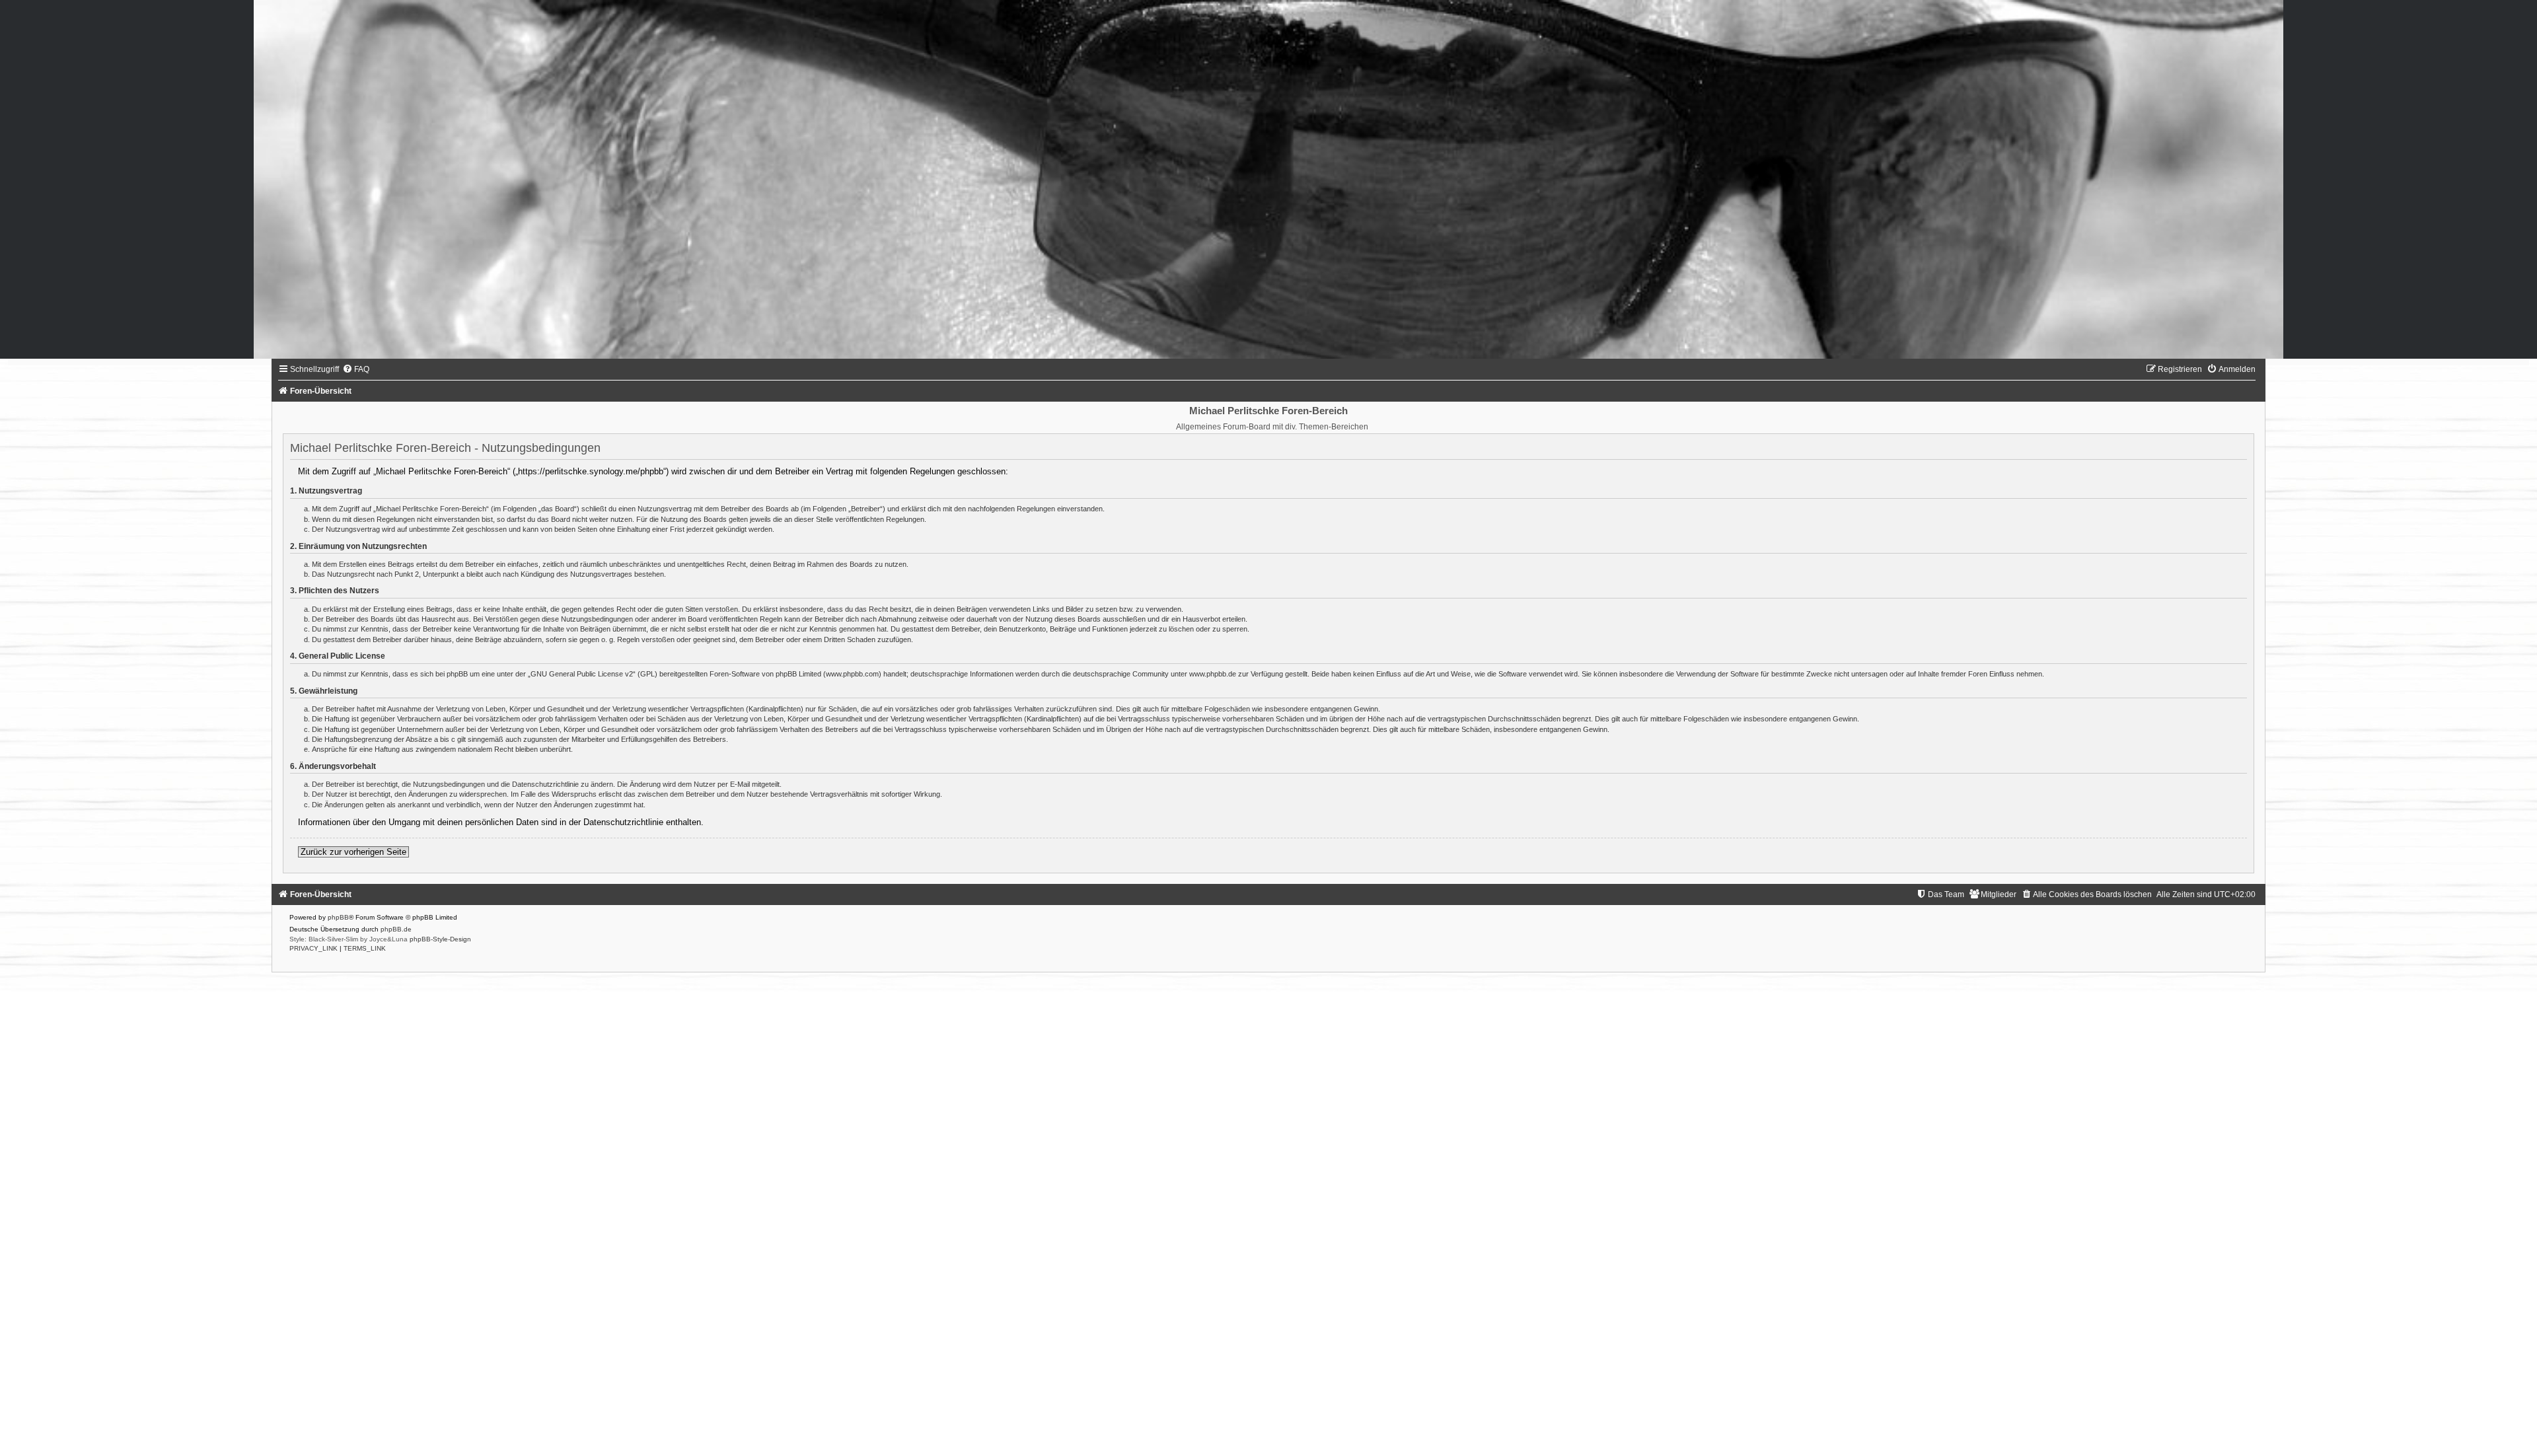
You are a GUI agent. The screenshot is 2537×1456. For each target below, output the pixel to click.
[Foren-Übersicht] (1268, 179)
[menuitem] (356, 369)
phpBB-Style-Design (440, 939)
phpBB (338, 917)
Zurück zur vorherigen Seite (353, 852)
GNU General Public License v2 (582, 674)
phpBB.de (396, 929)
